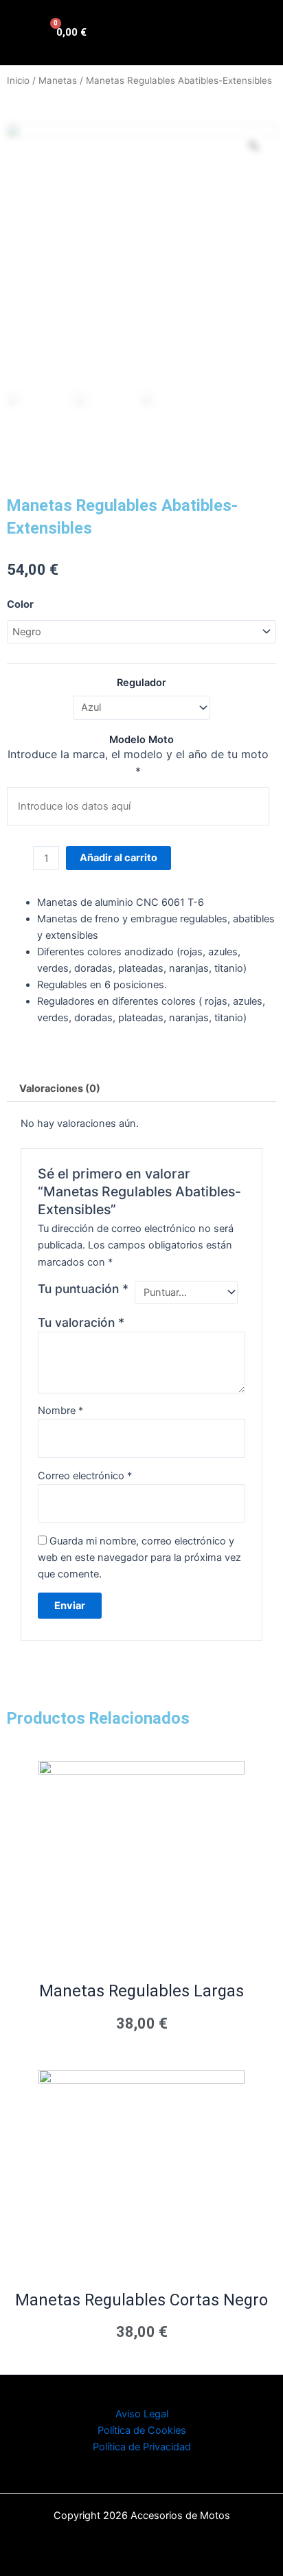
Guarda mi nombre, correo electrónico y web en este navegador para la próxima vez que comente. (139, 1558)
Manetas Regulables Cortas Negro (141, 2300)
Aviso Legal (142, 2414)
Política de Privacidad (142, 2447)
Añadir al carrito (118, 858)
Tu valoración (81, 1322)
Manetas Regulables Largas (141, 1991)
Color (20, 604)
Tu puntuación (83, 1289)
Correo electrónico (85, 1476)
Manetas (58, 80)
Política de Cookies (142, 2430)
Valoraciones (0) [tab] (60, 1088)
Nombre (60, 1411)
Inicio (18, 80)
